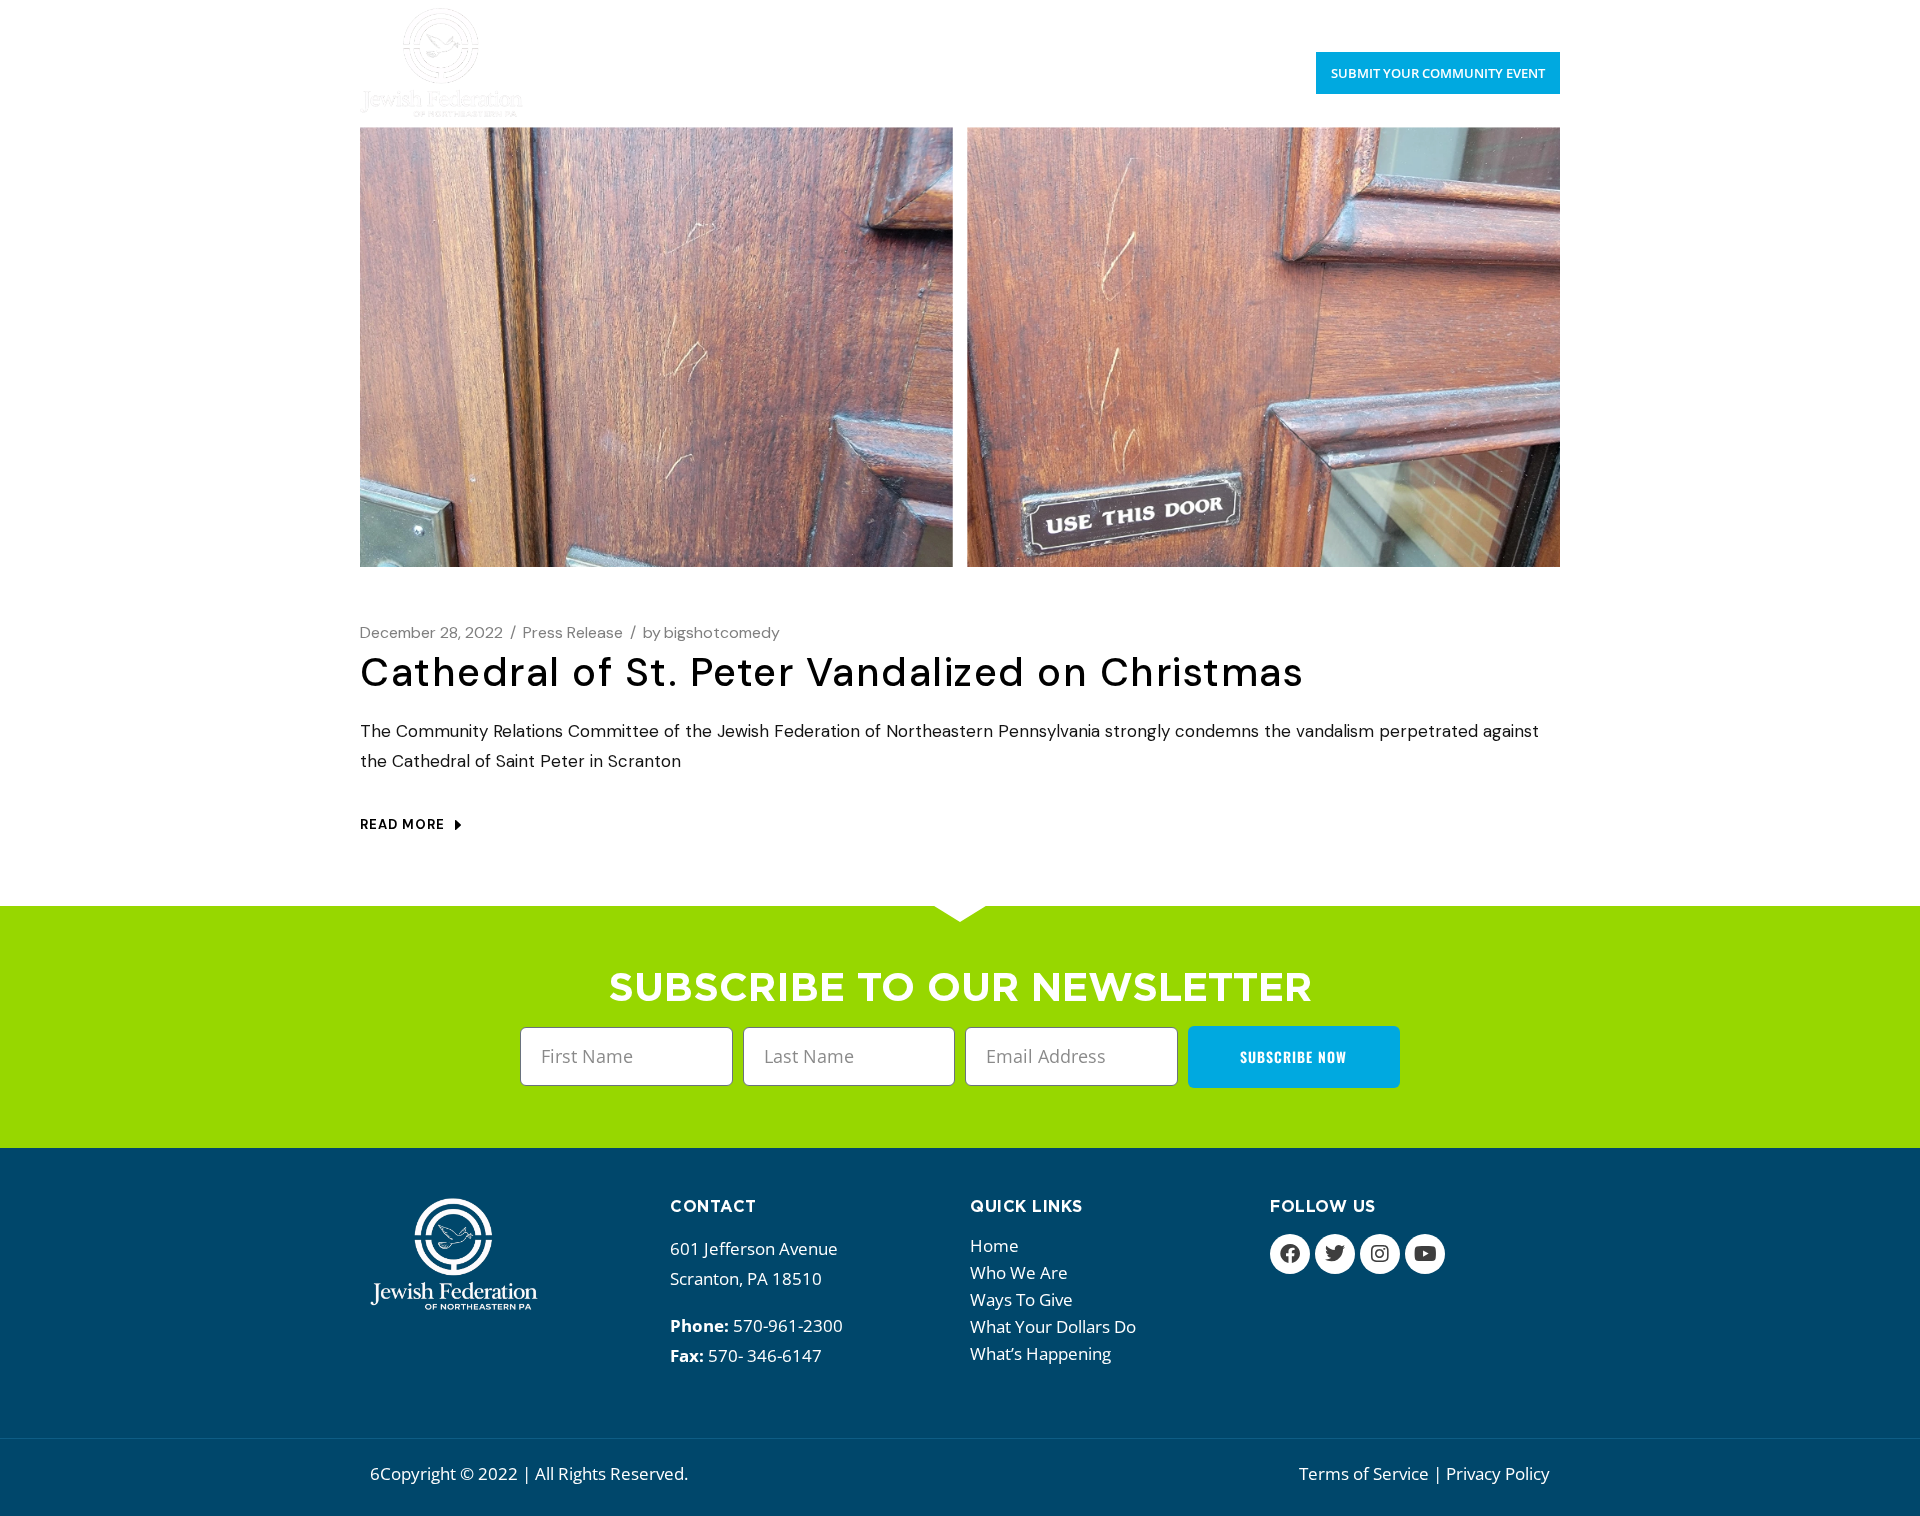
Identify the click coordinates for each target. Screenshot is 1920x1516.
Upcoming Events (1412, 20)
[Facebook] (1290, 1254)
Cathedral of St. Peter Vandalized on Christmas (832, 672)
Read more (402, 824)
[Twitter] (1335, 1254)
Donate (1531, 20)
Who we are (1019, 1272)
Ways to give (1021, 1299)
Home (994, 1245)
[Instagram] (1380, 1254)
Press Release (573, 632)
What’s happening (1040, 1353)
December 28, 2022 (431, 632)
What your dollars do (1053, 1326)
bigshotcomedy (711, 632)
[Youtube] (1425, 1254)
